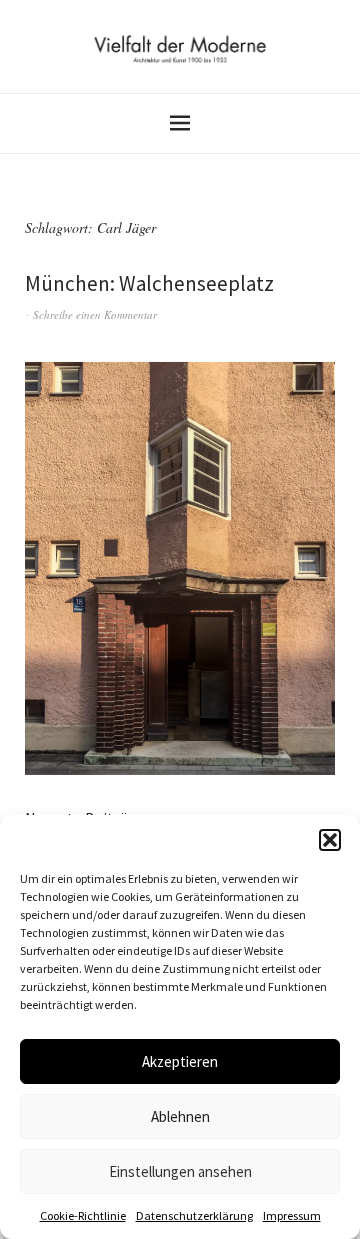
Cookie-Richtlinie (83, 1215)
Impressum (292, 1215)
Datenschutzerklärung (194, 1215)
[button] (330, 840)
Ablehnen (180, 1116)
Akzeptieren (180, 1061)
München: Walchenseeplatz (149, 283)
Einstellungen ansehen (180, 1171)
